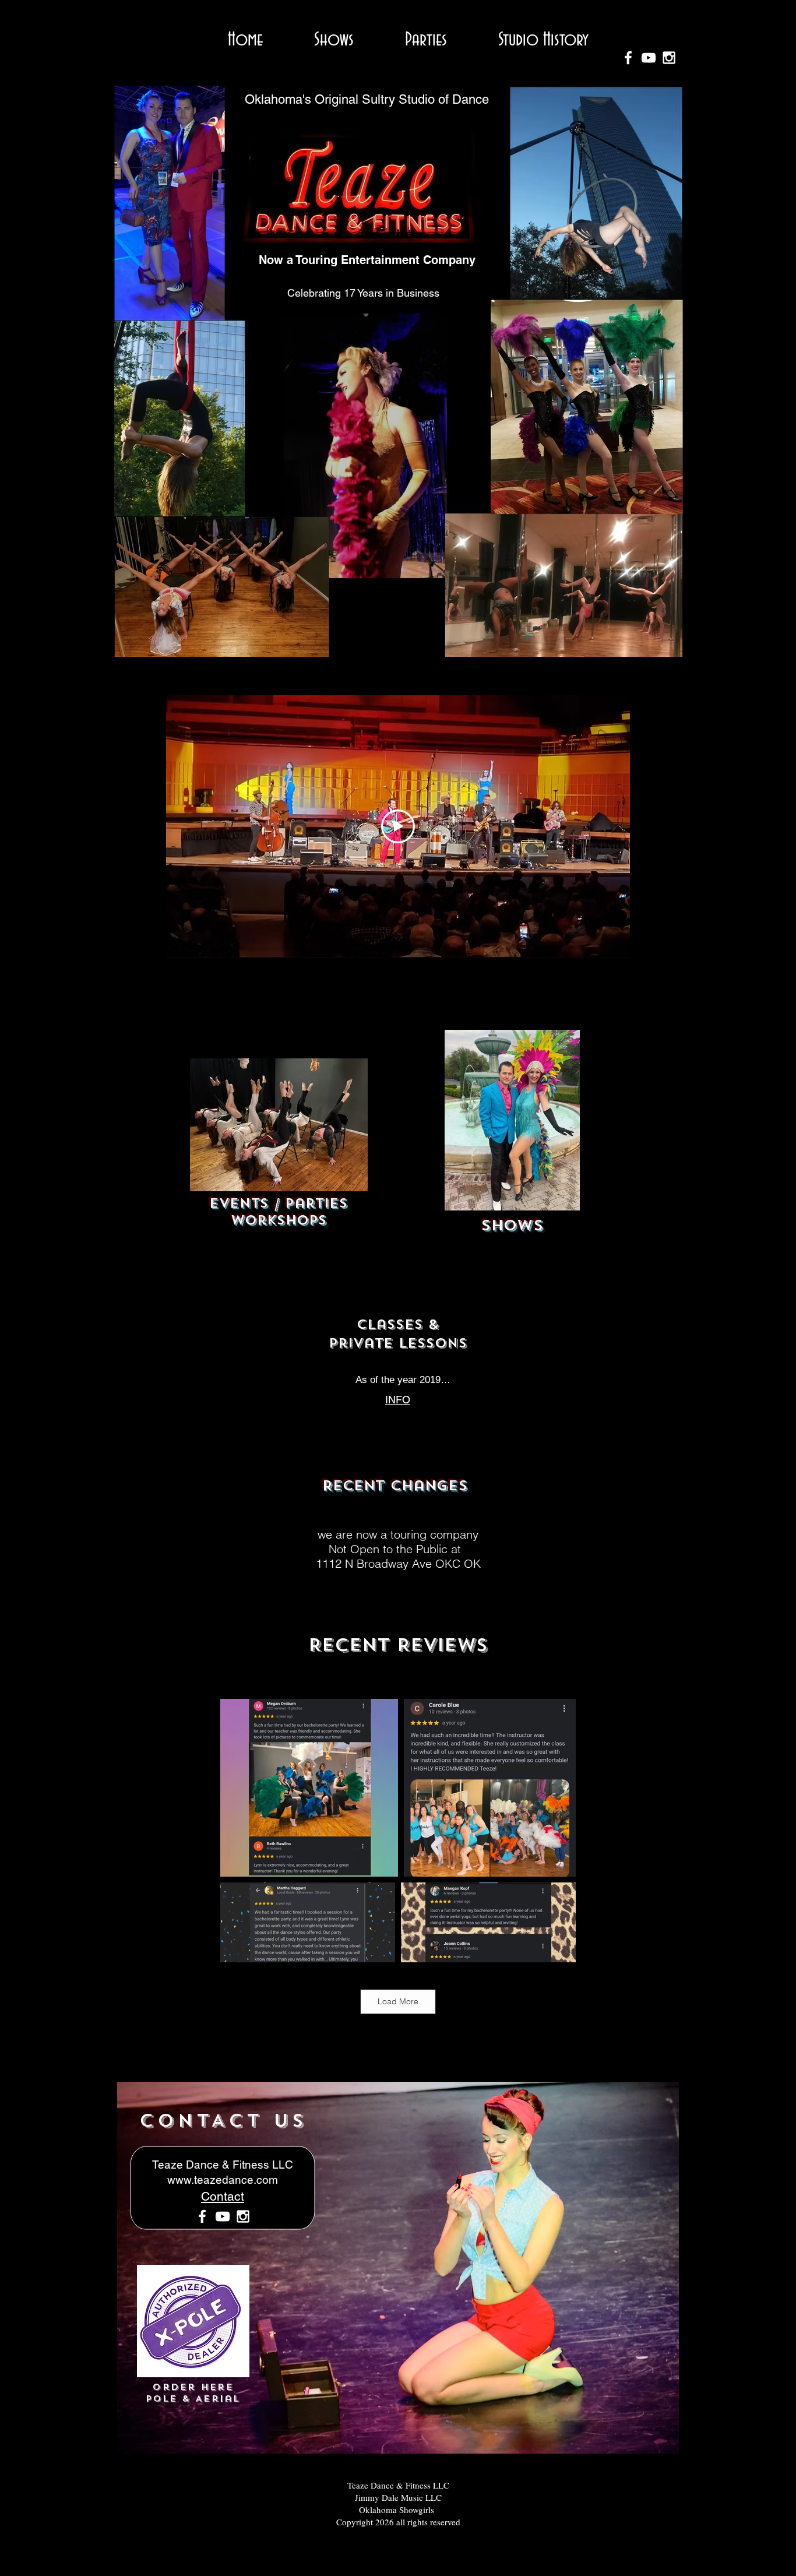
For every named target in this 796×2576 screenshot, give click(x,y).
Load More (398, 2001)
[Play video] (398, 826)
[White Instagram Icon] (243, 2216)
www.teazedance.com (223, 2180)
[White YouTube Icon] (223, 2216)
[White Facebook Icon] (202, 2216)
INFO (398, 1400)
